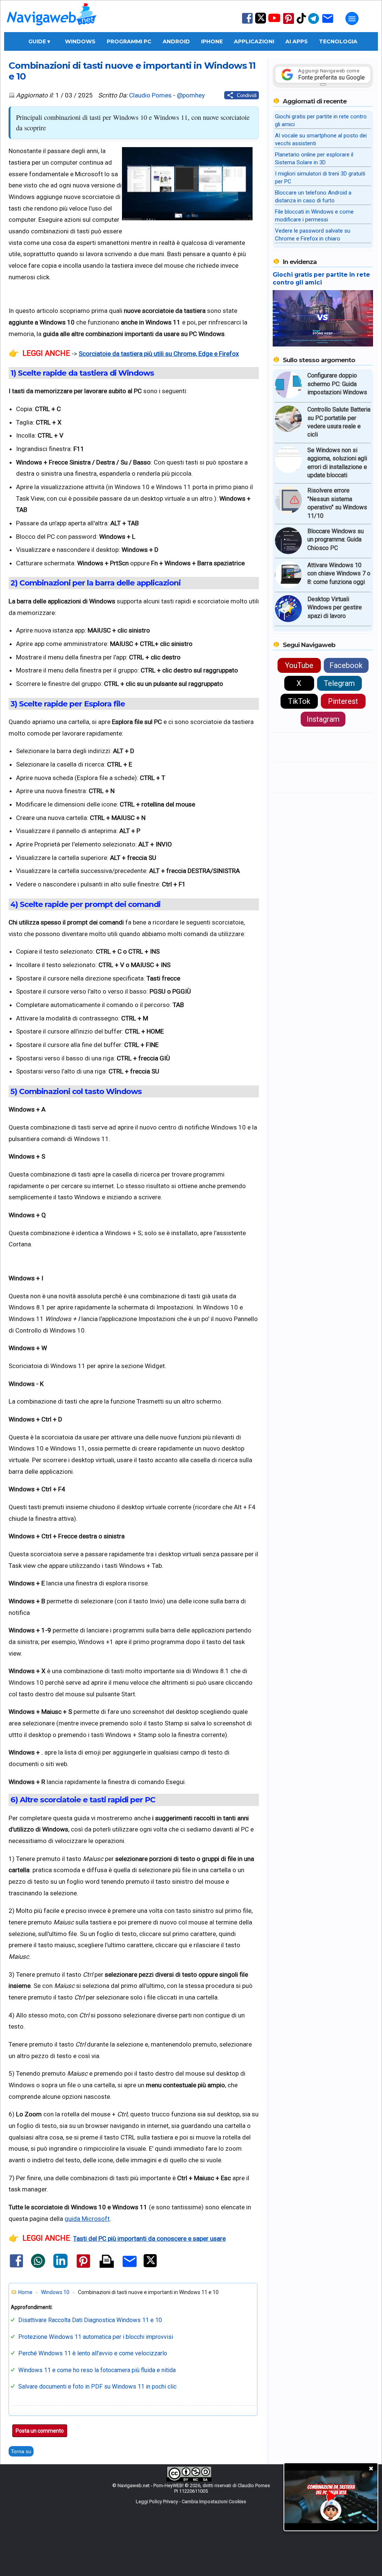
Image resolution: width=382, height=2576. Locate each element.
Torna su (21, 2451)
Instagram (323, 719)
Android (176, 41)
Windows (80, 41)
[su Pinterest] (289, 23)
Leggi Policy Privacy (157, 2502)
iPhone (212, 41)
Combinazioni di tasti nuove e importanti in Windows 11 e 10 (132, 71)
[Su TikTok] (301, 23)
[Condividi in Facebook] (16, 2267)
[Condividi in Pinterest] (83, 2268)
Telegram (339, 683)
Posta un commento (40, 2431)
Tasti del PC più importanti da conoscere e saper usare (149, 2238)
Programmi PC (129, 41)
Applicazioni (254, 41)
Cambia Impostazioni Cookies (214, 2502)
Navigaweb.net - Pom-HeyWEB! (151, 2485)
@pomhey (191, 95)
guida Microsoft (87, 2219)
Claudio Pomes (150, 95)
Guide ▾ (39, 41)
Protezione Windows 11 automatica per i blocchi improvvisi (96, 2337)
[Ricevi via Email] (328, 23)
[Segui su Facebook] (247, 23)
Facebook (346, 665)
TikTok (299, 701)
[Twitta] (150, 2266)
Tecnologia (338, 41)
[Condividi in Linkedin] (60, 2266)
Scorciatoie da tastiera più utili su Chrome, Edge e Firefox (159, 354)
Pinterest (343, 701)
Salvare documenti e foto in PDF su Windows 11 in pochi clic (97, 2387)
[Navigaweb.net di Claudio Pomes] (51, 29)
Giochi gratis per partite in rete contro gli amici (321, 279)
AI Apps (297, 41)
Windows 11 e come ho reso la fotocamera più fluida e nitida (97, 2370)
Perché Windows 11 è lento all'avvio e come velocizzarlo (93, 2353)
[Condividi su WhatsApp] (38, 2266)
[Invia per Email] (130, 2268)
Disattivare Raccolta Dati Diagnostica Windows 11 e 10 (90, 2320)
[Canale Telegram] (314, 23)
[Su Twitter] (261, 22)
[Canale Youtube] (274, 20)
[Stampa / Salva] (107, 2262)
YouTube (299, 665)
